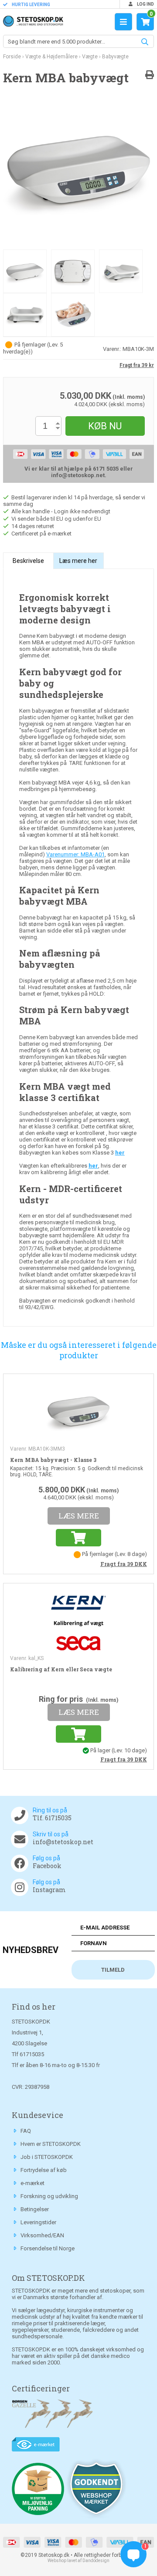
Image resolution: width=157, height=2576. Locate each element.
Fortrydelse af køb (44, 2170)
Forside (12, 57)
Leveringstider (38, 2222)
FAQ (26, 2131)
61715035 (32, 2054)
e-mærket (32, 2183)
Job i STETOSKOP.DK (47, 2157)
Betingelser (35, 2209)
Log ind (145, 4)
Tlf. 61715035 (52, 1818)
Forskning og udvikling (49, 2196)
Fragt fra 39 (124, 1564)
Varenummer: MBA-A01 (75, 854)
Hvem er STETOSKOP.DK (51, 2144)
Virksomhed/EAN (42, 2235)
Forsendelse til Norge (48, 2248)
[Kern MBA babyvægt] (78, 173)
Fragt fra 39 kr (137, 365)
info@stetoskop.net (63, 1842)
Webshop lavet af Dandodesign (78, 2561)
